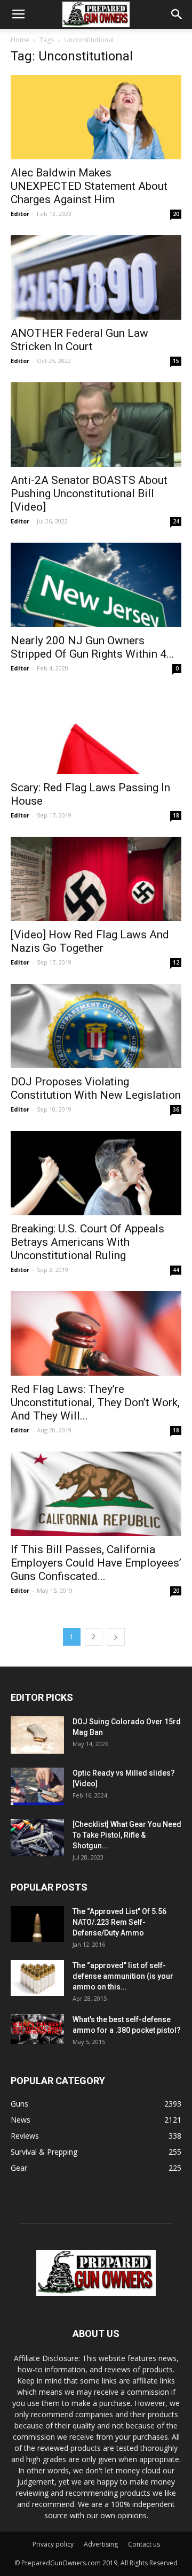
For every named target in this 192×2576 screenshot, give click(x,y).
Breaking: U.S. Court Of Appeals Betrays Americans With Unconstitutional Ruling (87, 1242)
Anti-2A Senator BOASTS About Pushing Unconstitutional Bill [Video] (89, 493)
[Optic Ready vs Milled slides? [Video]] (37, 1786)
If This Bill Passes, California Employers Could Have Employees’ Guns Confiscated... (96, 1563)
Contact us (144, 2544)
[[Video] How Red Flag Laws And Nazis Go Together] (96, 879)
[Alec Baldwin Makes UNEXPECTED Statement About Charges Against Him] (96, 117)
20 (176, 214)
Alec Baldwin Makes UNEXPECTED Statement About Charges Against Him (89, 186)
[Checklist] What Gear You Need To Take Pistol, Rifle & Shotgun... (127, 1835)
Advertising (101, 2544)
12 (176, 962)
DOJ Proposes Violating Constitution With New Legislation (96, 1088)
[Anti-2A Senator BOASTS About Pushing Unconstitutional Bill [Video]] (96, 425)
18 (176, 815)
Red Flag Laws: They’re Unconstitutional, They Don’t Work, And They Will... (95, 1402)
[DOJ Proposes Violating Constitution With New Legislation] (96, 1026)
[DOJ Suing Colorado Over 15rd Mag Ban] (37, 1735)
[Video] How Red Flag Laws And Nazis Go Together (90, 941)
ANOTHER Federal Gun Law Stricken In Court (79, 340)
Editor (20, 214)
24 (176, 521)
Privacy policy (53, 2544)
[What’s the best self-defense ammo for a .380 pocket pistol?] (37, 2029)
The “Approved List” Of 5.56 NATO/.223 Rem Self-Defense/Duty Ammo (119, 1922)
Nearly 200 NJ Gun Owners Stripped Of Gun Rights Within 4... (93, 647)
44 (176, 1270)
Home (20, 40)
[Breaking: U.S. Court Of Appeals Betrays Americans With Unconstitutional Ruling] (96, 1173)
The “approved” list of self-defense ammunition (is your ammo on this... (123, 1976)
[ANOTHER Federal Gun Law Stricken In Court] (96, 277)
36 (176, 1109)
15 (176, 361)
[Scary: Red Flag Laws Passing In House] (96, 732)
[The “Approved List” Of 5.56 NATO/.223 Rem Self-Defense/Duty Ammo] (37, 1924)
